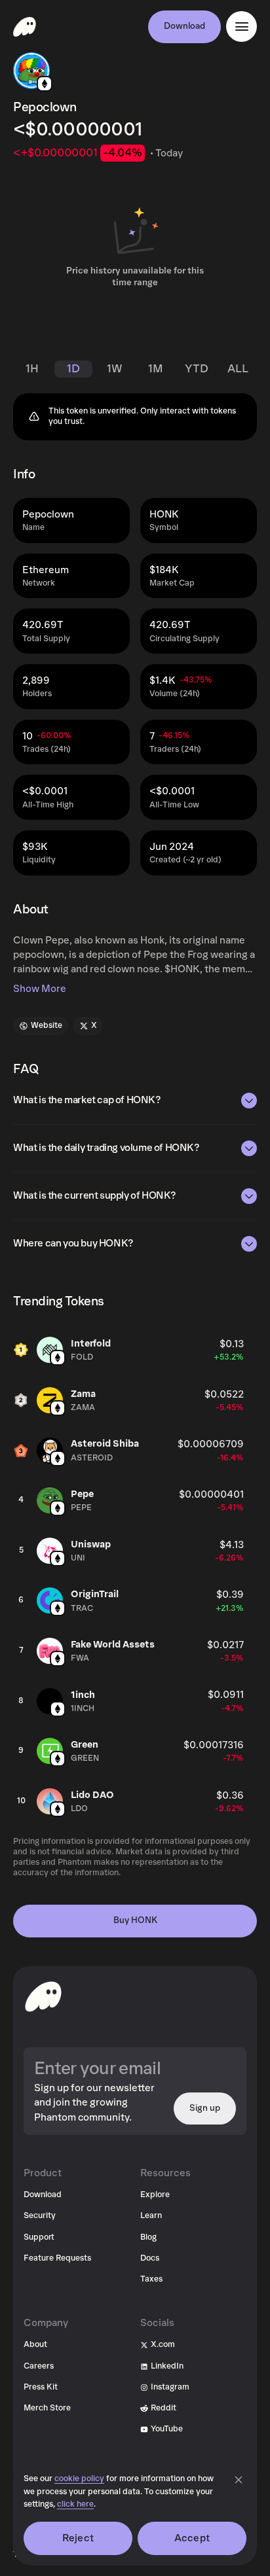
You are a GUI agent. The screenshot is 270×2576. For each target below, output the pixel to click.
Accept (192, 2538)
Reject (78, 2538)
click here (75, 2504)
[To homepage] (43, 1996)
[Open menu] (241, 26)
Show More (40, 989)
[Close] (239, 2480)
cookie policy (79, 2479)
